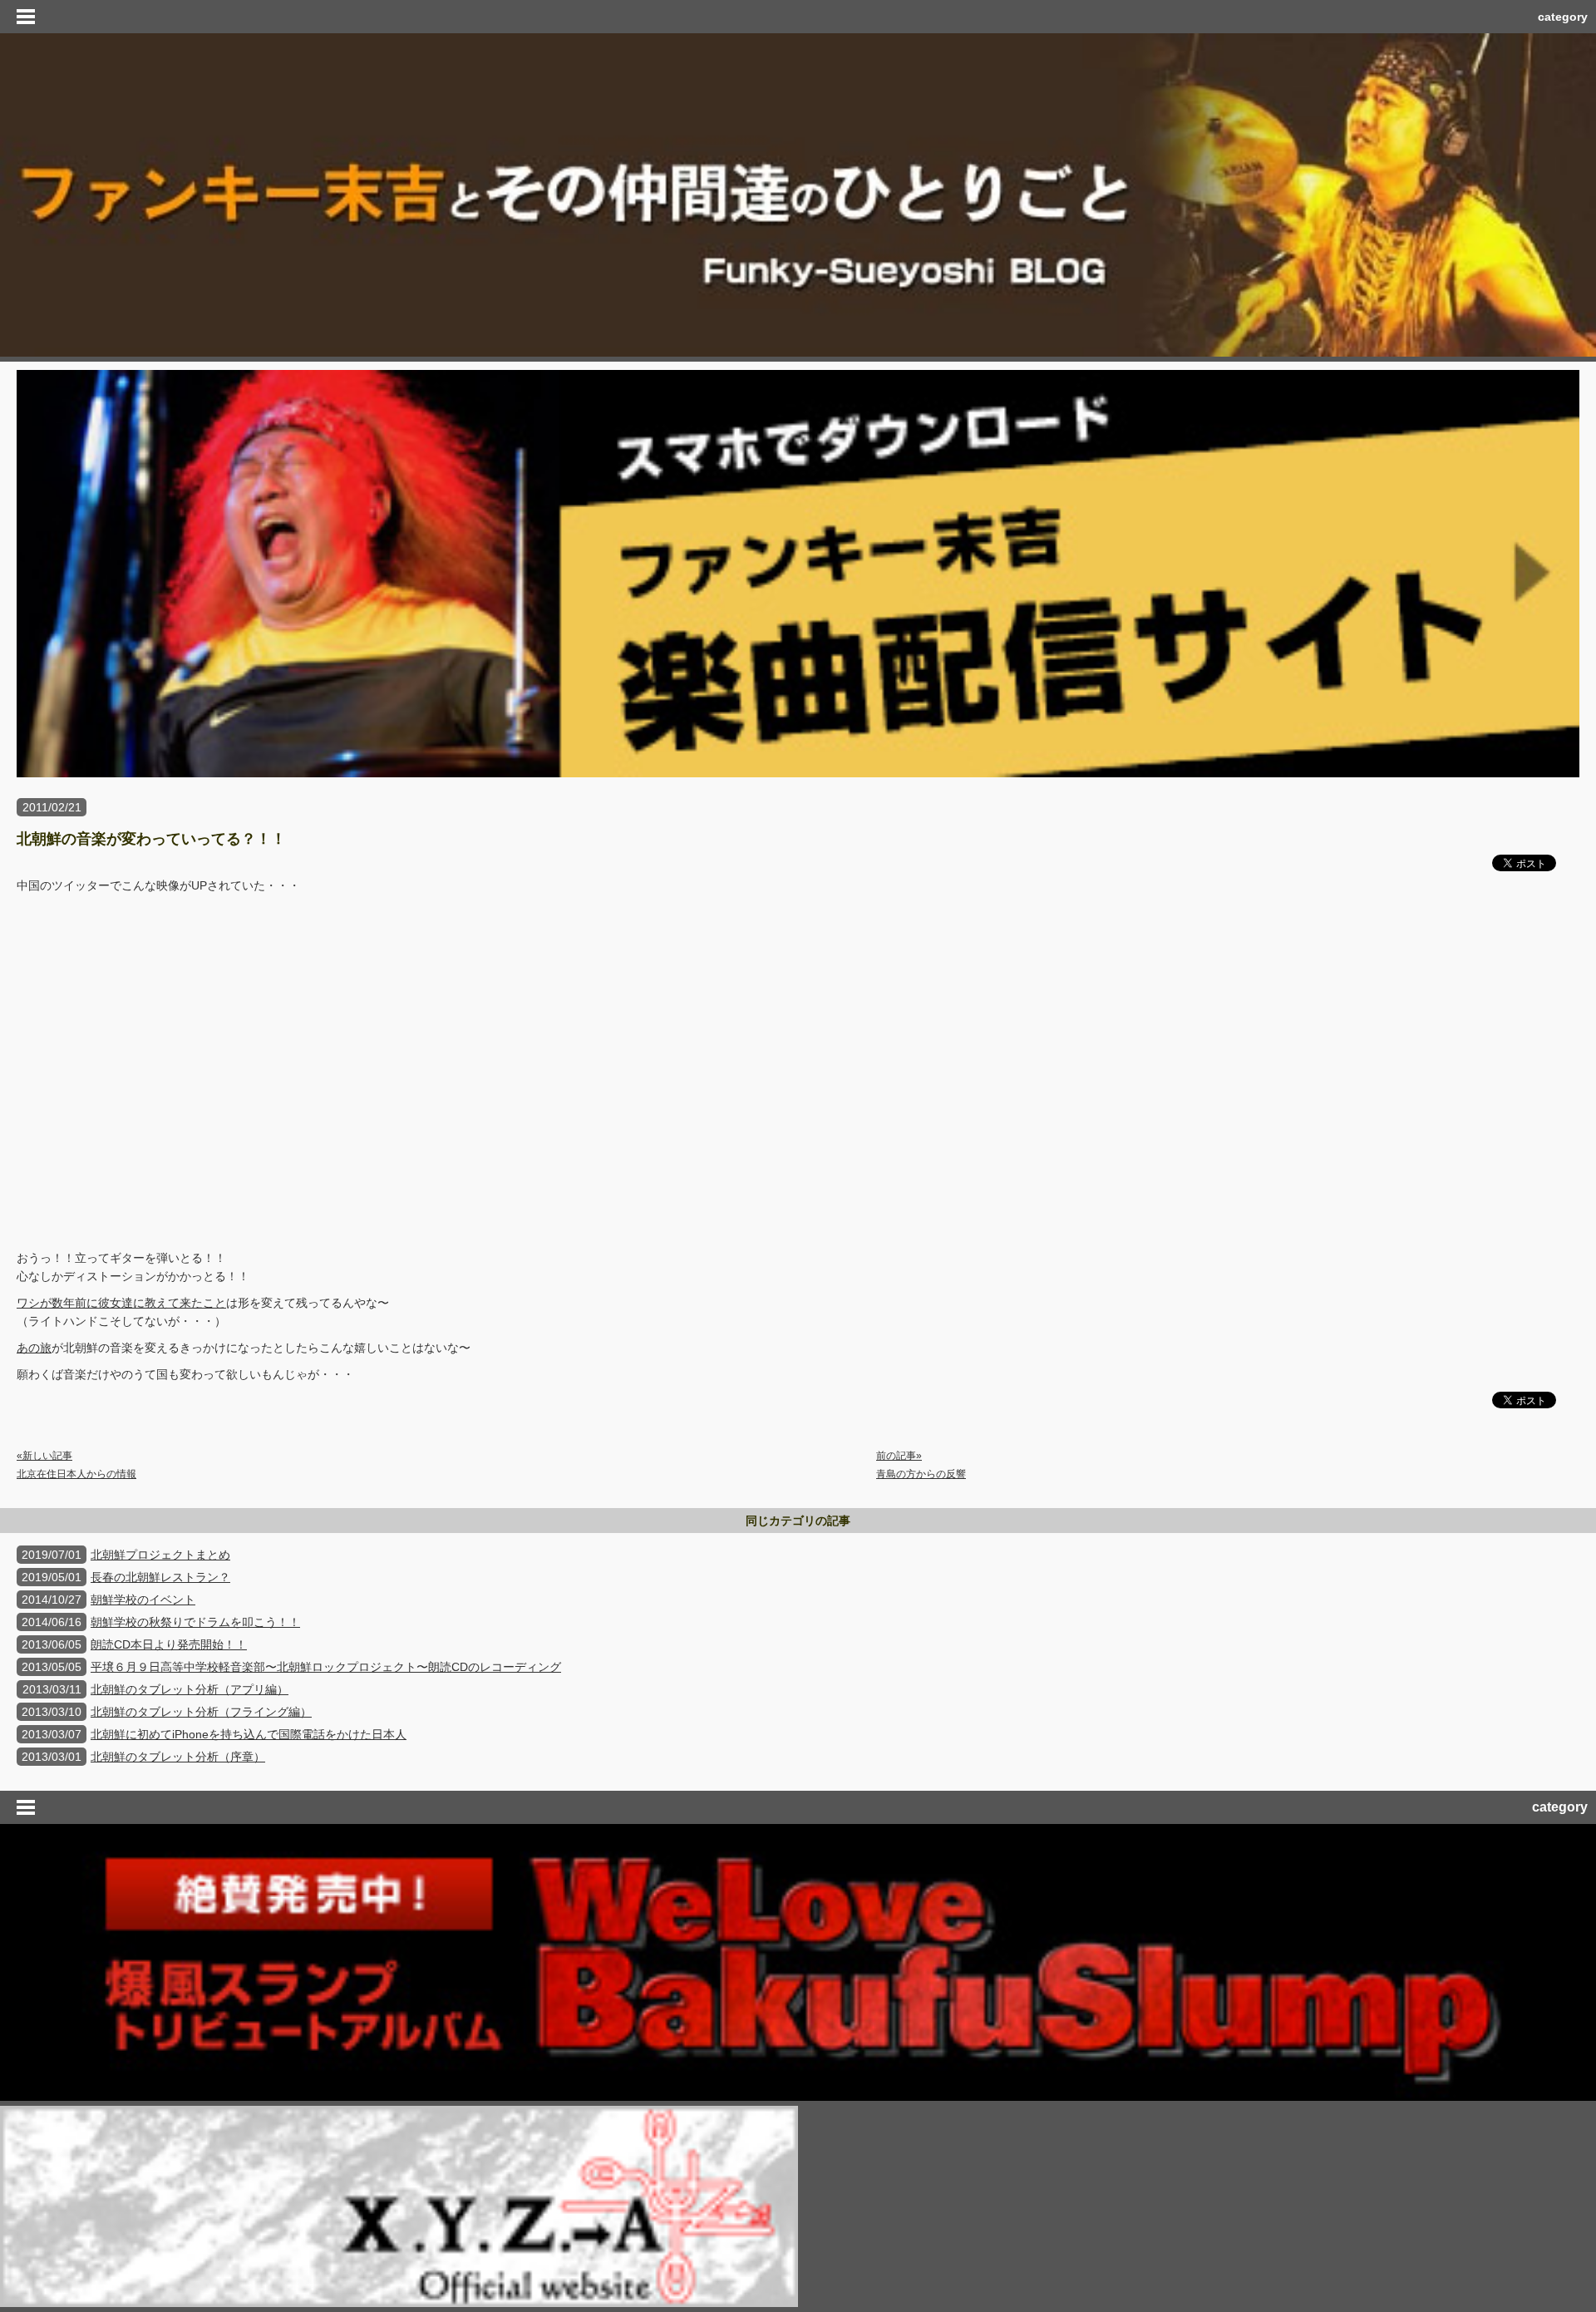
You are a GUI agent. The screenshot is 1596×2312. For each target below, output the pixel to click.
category (1563, 17)
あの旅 (34, 1348)
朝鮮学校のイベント (143, 1600)
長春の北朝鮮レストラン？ (160, 1577)
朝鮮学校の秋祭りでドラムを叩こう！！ (195, 1622)
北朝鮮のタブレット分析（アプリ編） (190, 1689)
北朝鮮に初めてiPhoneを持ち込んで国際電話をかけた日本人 (249, 1734)
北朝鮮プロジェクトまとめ (160, 1555)
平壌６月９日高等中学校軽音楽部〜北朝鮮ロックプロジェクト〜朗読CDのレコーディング (326, 1667)
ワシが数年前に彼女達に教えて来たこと (121, 1303)
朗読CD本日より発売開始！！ (169, 1644)
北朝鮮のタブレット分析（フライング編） (201, 1712)
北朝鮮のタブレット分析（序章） (178, 1757)
